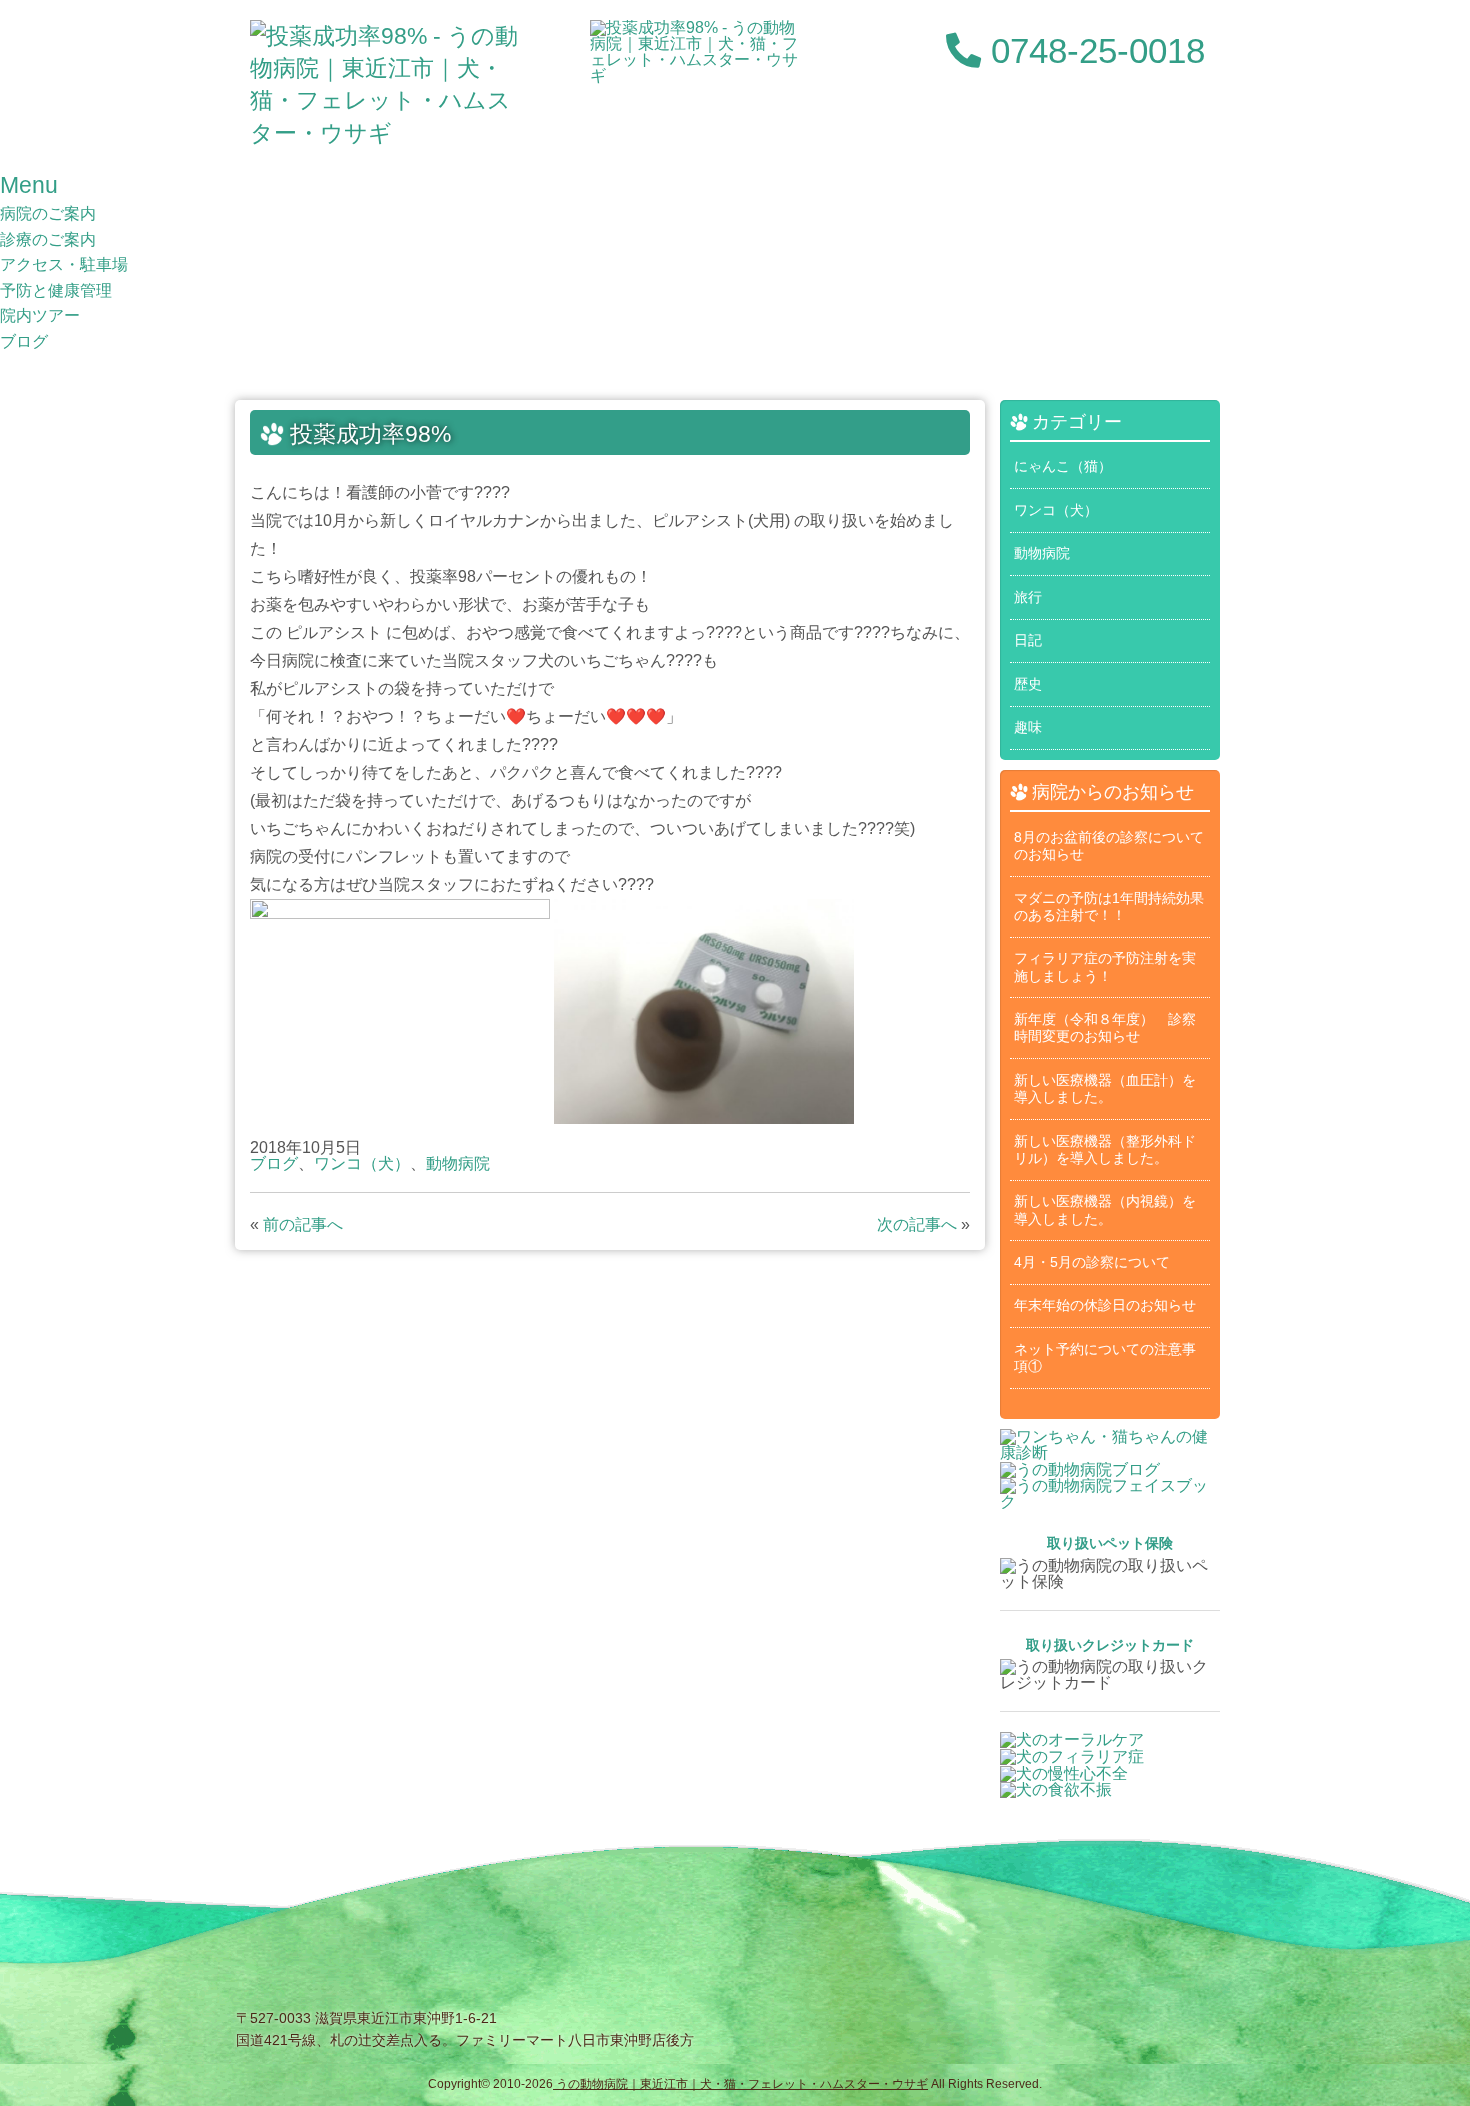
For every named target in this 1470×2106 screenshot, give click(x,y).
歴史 (1028, 684)
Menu (29, 185)
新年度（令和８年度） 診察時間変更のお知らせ (1105, 1027)
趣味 (1028, 727)
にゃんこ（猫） (1063, 466)
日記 (1028, 640)
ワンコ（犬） (362, 1163)
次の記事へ (917, 1224)
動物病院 (458, 1163)
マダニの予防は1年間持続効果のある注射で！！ (1109, 906)
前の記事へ (303, 1224)
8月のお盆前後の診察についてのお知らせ (1109, 845)
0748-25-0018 (1093, 50)
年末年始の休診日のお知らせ (1105, 1305)
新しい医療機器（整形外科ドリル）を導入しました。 (1105, 1149)
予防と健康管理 (56, 290)
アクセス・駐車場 (64, 264)
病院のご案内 (48, 213)
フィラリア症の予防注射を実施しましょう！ (1105, 966)
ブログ (24, 341)
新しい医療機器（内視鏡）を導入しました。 (1105, 1209)
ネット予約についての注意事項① (1105, 1357)
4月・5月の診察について (1092, 1262)
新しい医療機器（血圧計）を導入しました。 (1105, 1088)
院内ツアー (40, 315)
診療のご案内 (48, 239)
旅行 (1028, 597)
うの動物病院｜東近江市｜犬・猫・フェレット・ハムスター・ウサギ (740, 2084)
